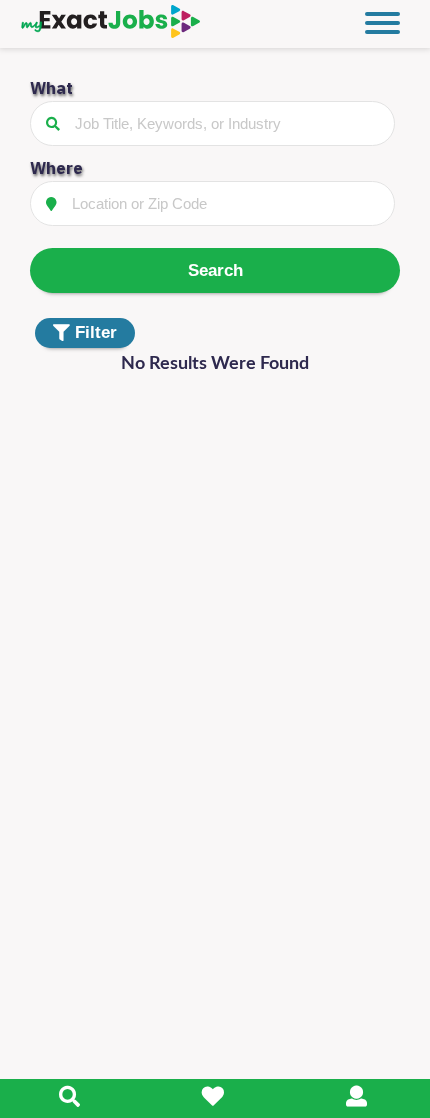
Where (56, 168)
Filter (96, 332)
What (51, 88)
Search (215, 270)
